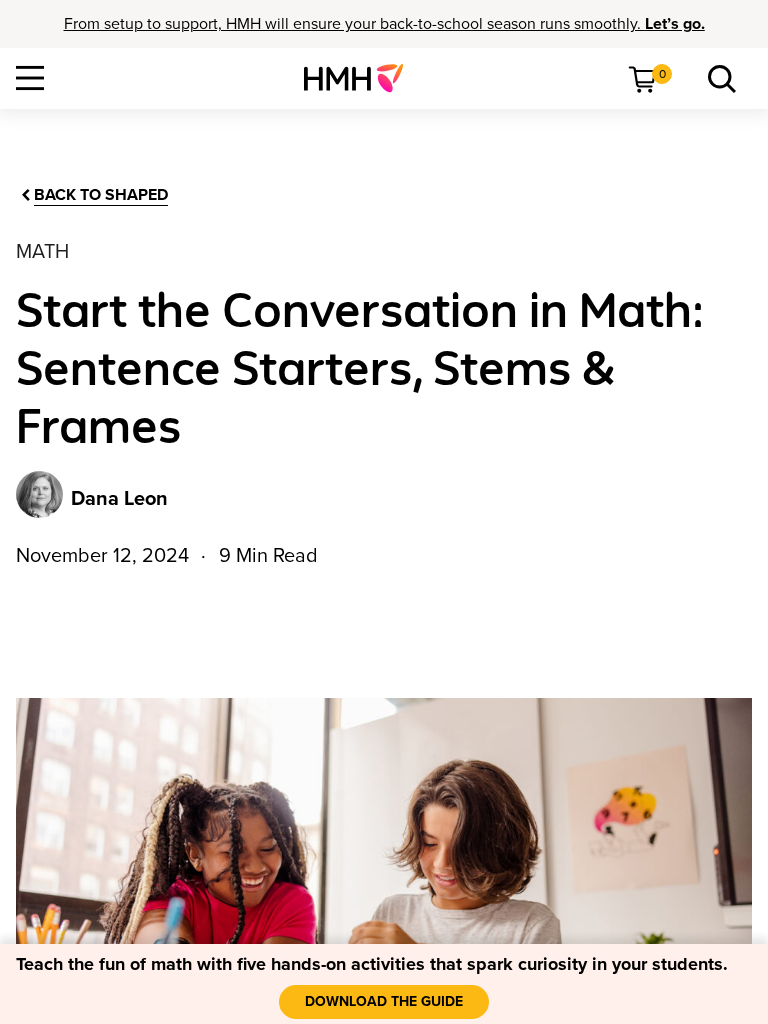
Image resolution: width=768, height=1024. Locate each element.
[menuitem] (361, 78)
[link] (361, 78)
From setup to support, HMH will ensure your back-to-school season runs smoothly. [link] (384, 24)
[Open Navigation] (30, 78)
